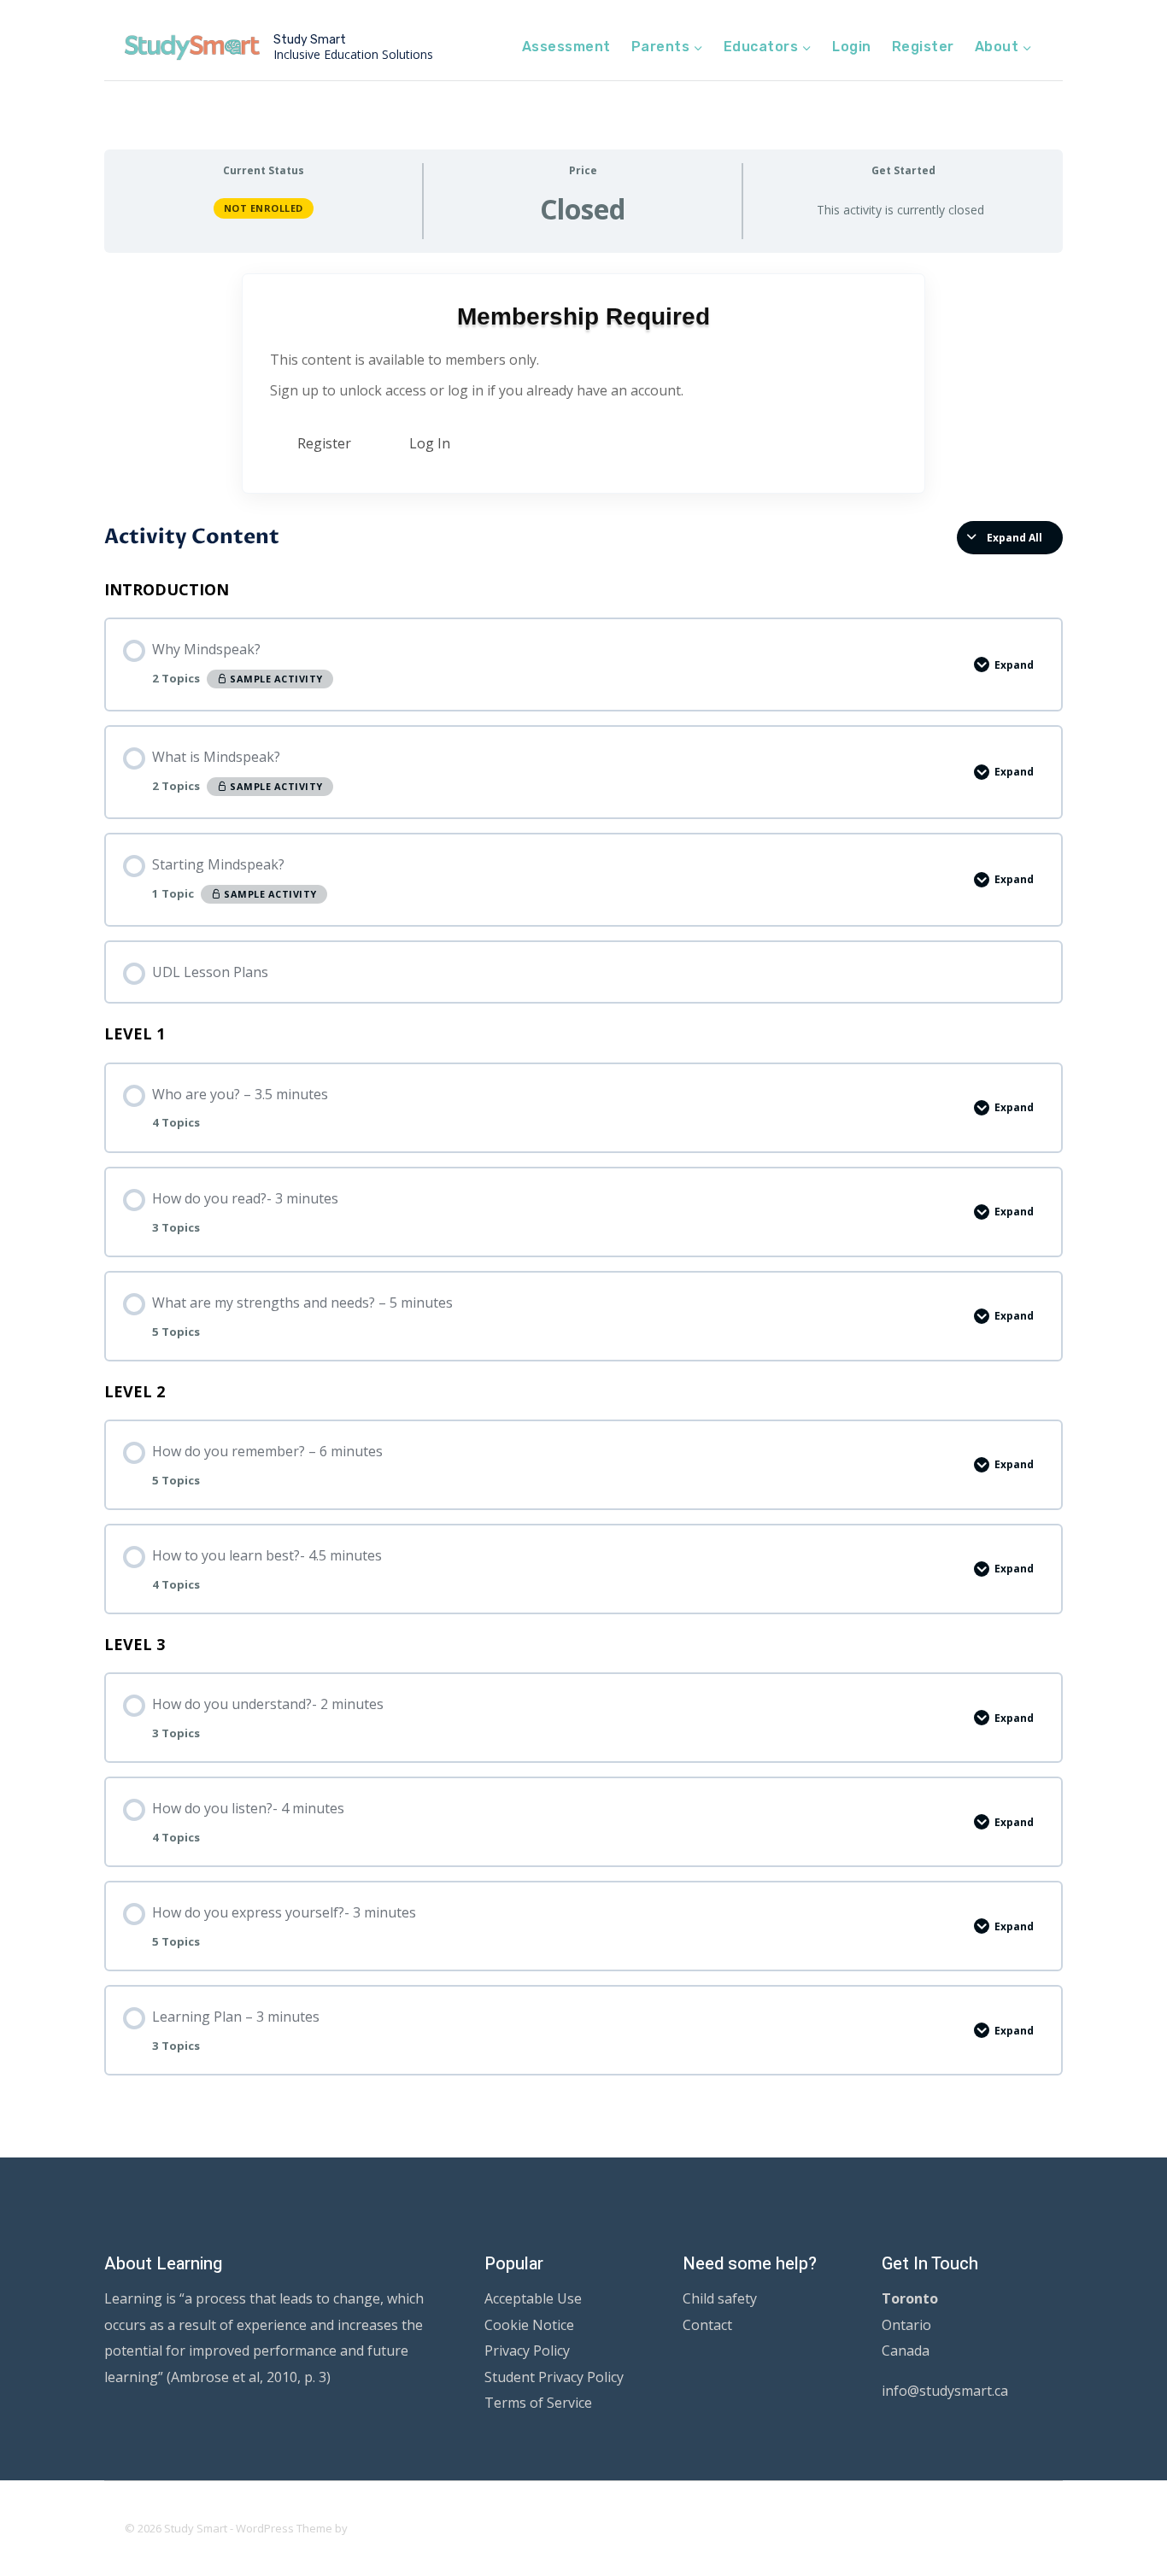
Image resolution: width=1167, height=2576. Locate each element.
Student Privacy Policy (554, 2377)
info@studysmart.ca (945, 2391)
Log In (430, 443)
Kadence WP (383, 2528)
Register (923, 47)
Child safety (720, 2298)
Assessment (566, 47)
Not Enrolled (264, 208)
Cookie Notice (529, 2325)
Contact (707, 2325)
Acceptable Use (533, 2298)
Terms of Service (538, 2403)
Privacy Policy (527, 2351)
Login (851, 47)
